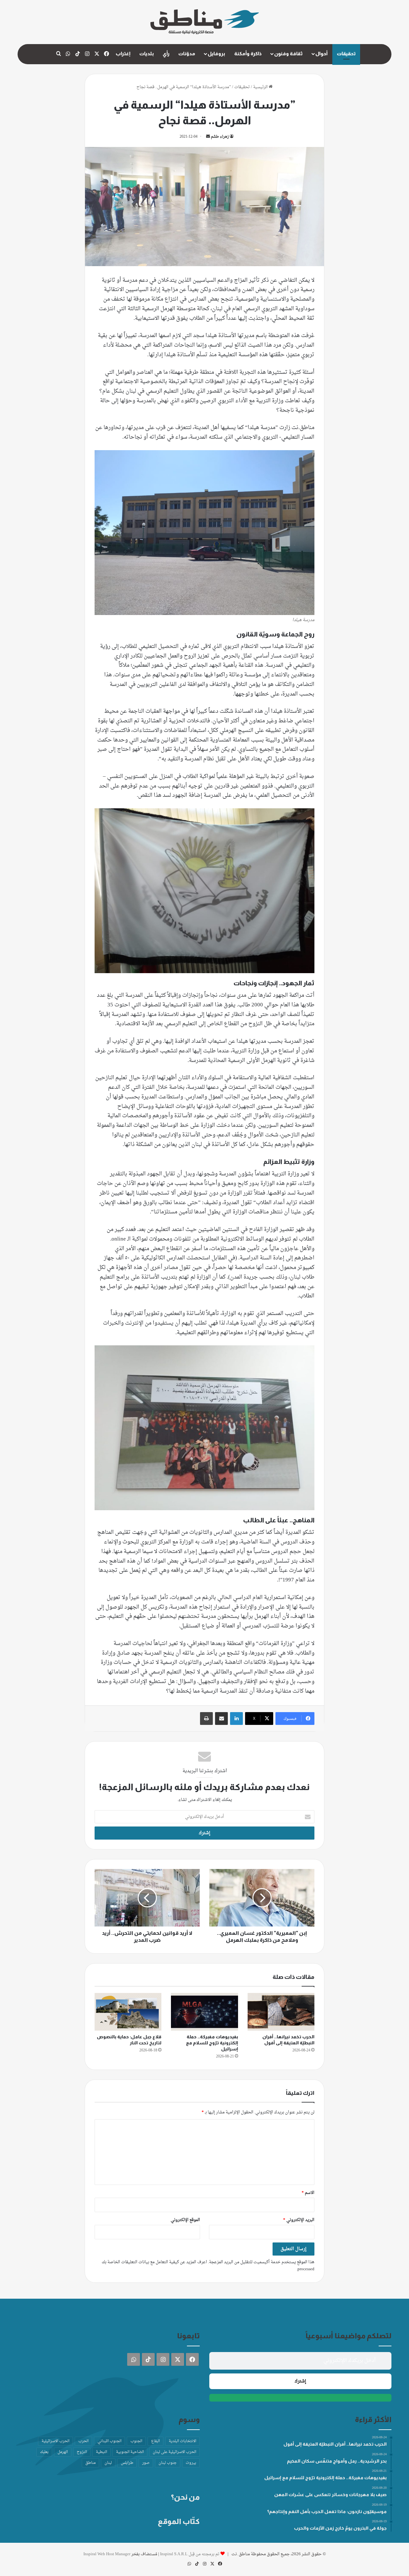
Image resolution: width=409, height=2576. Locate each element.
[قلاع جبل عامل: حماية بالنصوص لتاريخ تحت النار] (128, 2012)
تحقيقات (346, 54)
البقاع (155, 2441)
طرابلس (127, 2463)
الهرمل (63, 2452)
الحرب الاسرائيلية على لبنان (174, 2452)
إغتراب (123, 54)
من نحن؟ (185, 2497)
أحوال (321, 54)
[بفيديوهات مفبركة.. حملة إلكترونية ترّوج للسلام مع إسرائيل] (204, 2012)
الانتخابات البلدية (182, 2441)
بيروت (191, 2463)
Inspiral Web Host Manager (107, 2554)
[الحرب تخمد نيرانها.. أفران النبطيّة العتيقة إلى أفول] (281, 2012)
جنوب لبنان (168, 2463)
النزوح (82, 2452)
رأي (166, 54)
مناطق (90, 2463)
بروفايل (216, 54)
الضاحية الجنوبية (130, 2452)
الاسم (308, 2193)
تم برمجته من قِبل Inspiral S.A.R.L (190, 2554)
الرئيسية (261, 87)
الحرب (83, 2441)
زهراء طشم (220, 137)
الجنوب (136, 2441)
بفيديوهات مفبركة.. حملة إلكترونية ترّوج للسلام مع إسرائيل (212, 2043)
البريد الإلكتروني (299, 2220)
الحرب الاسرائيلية (55, 2441)
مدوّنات (187, 54)
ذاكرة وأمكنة (248, 54)
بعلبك (44, 2452)
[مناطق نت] (205, 22)
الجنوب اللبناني (109, 2441)
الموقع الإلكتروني (185, 2220)
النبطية (101, 2452)
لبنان (108, 2463)
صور (146, 2463)
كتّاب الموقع (179, 2521)
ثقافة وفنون (288, 54)
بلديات (147, 54)
